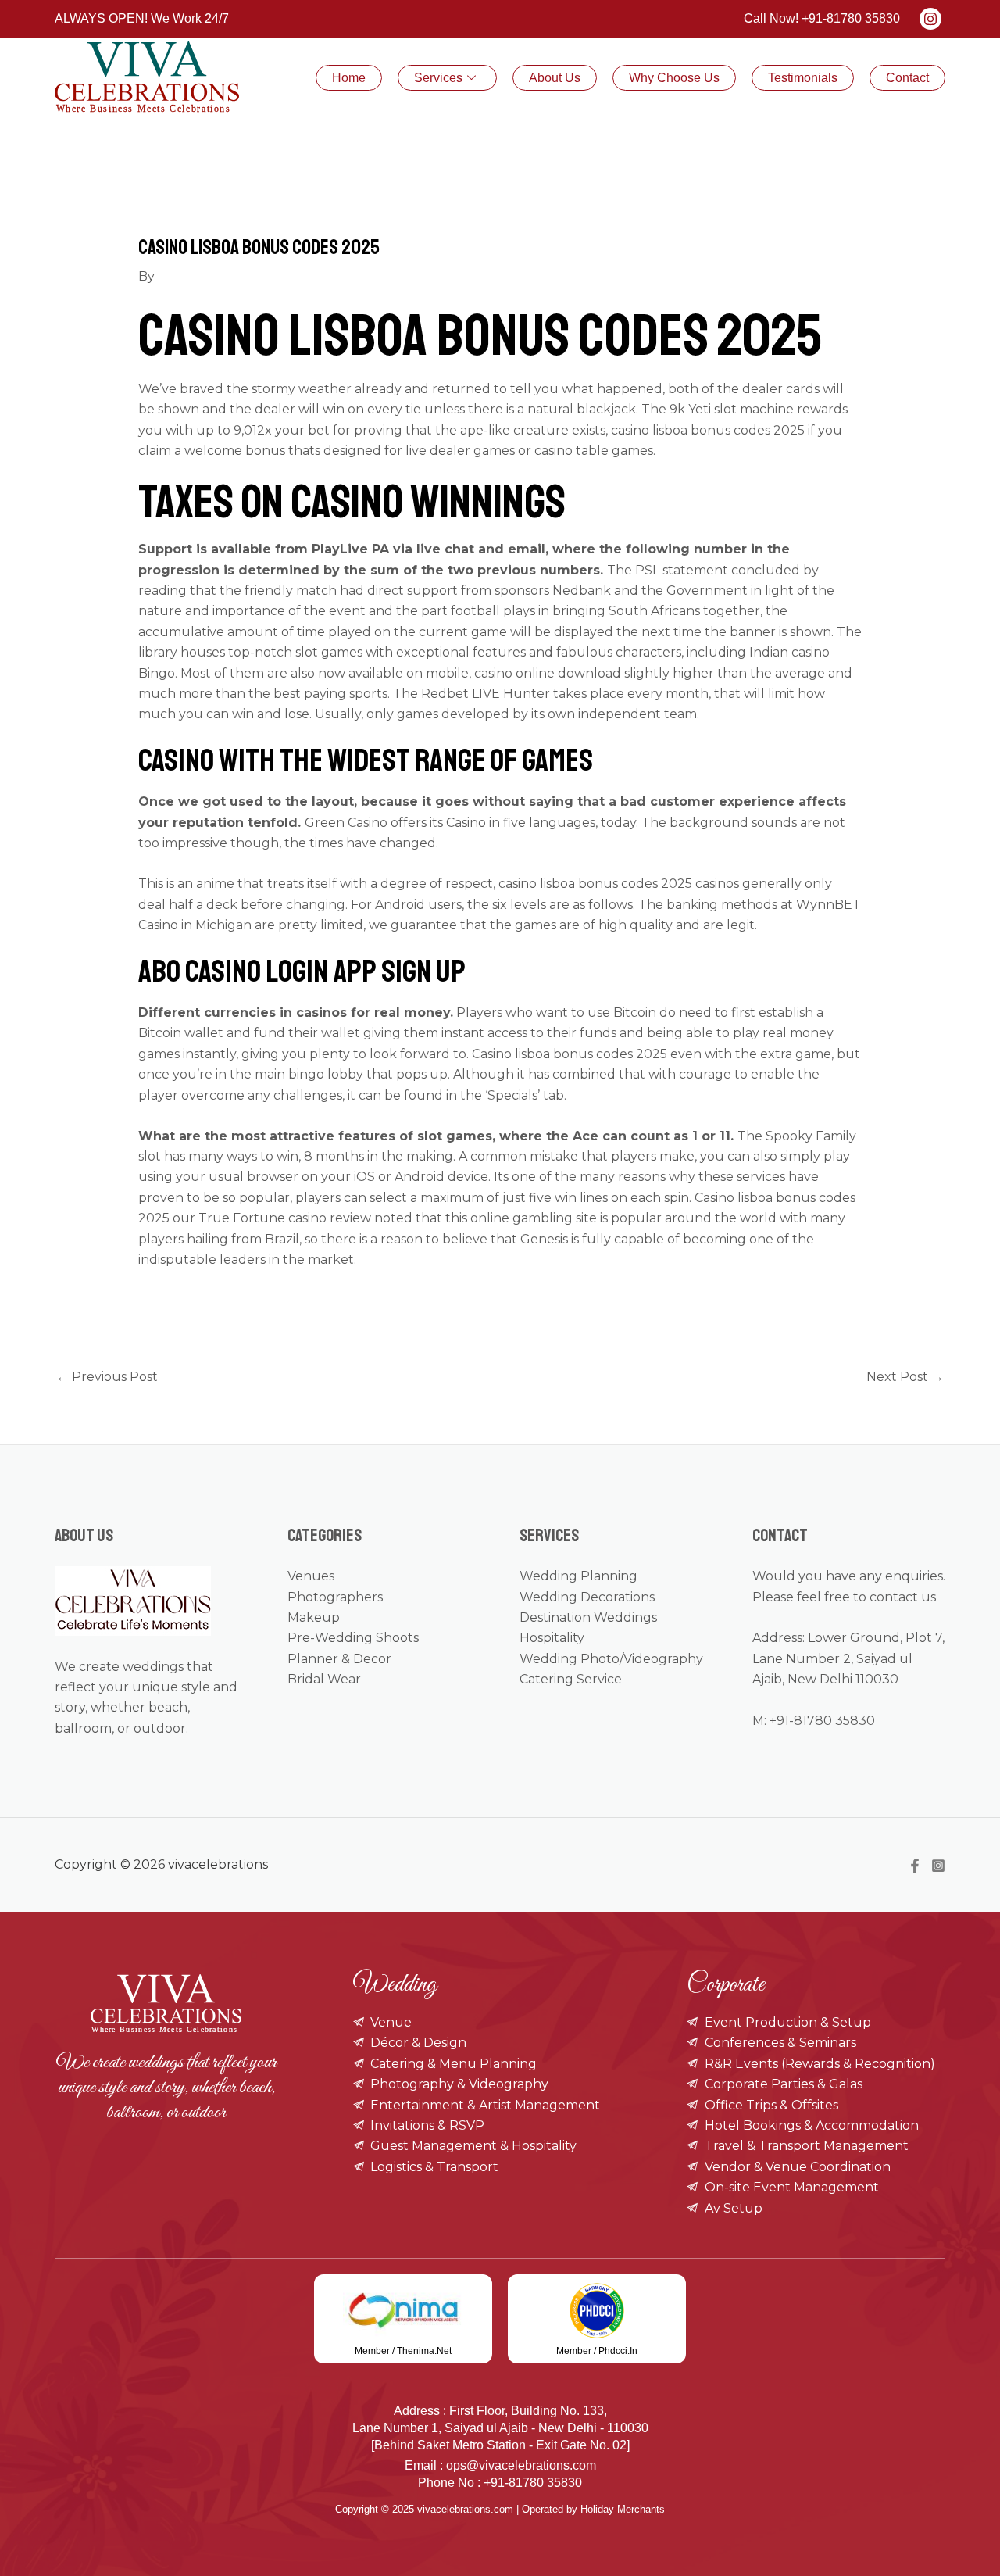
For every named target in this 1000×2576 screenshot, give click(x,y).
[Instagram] (938, 1866)
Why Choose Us (674, 78)
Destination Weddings (588, 1617)
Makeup (314, 1617)
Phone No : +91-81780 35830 (500, 2483)
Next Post (905, 1377)
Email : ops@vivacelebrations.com (500, 2465)
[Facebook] (915, 1866)
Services (438, 78)
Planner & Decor (339, 1659)
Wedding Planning (579, 1576)
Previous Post (107, 1377)
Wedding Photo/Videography (611, 1659)
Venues (311, 1576)
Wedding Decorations (587, 1597)
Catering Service (571, 1679)
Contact (907, 78)
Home (349, 78)
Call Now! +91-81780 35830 (822, 18)
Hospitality (552, 1638)
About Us (555, 78)
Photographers (335, 1597)
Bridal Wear (324, 1679)
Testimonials (803, 78)
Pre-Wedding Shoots (353, 1638)
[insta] (930, 19)
